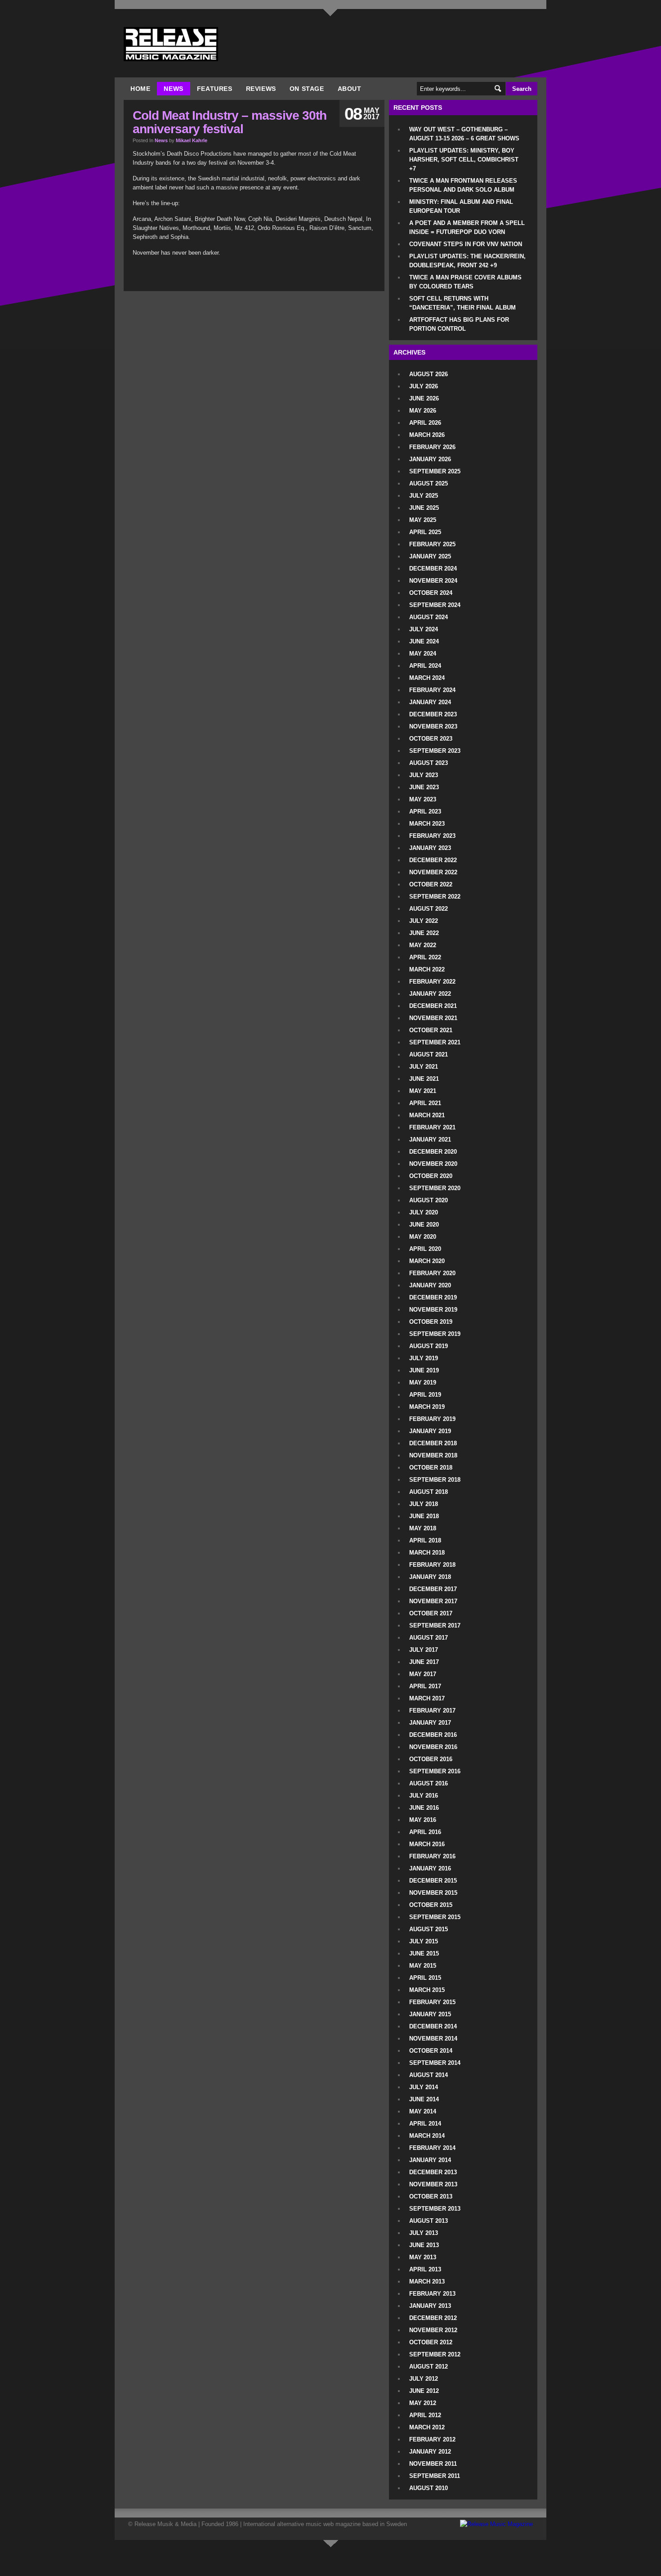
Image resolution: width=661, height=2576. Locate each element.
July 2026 (424, 386)
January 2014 (430, 2160)
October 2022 (431, 884)
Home (140, 89)
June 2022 (424, 933)
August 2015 (429, 1929)
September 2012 (435, 2354)
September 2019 (435, 1334)
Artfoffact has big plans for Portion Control (459, 324)
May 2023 (423, 799)
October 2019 (431, 1322)
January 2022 (430, 994)
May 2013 (423, 2257)
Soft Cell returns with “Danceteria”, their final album (462, 303)
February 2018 (432, 1565)
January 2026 (430, 459)
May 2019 (423, 1382)
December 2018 (433, 1443)
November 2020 (433, 1164)
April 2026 (425, 423)
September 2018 (435, 1480)
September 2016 (435, 1771)
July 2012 (424, 2379)
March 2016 (427, 1844)
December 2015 (433, 1881)
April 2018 (425, 1540)
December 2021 (433, 1006)
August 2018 (429, 1492)
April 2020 (425, 1249)
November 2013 (433, 2184)
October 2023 (431, 739)
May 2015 (423, 1966)
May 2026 (423, 411)
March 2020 (427, 1261)
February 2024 (432, 690)
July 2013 (424, 2233)
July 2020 (424, 1212)
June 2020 (424, 1225)
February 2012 (432, 2439)
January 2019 (430, 1431)
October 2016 (431, 1759)
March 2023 (427, 824)
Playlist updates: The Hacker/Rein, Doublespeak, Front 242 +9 (467, 261)
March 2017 (427, 1698)
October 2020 (431, 1176)
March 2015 (427, 1990)
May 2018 (423, 1528)
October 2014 (431, 2051)
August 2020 (429, 1200)
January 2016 (430, 1868)
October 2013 (431, 2196)
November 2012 (433, 2330)
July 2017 (424, 1650)
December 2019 (433, 1297)
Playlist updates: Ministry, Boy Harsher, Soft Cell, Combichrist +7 (464, 160)
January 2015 (430, 2014)
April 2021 (425, 1103)
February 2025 (432, 544)
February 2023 (432, 836)
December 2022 (433, 860)
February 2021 (432, 1127)
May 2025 (423, 520)
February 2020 (432, 1273)
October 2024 (431, 593)
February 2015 (432, 2002)
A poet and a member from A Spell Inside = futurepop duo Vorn (467, 227)
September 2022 (435, 897)
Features (215, 89)
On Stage (307, 89)
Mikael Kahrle (192, 140)
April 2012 (425, 2415)
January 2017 (430, 1723)
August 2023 (429, 763)
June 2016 (424, 1808)
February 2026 (432, 447)
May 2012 (423, 2403)
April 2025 (425, 532)
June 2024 (424, 641)
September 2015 (435, 1917)
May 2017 (423, 1674)
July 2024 (424, 629)
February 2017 (432, 1711)
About (350, 89)
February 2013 (432, 2294)
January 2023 (430, 848)
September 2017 (435, 1625)
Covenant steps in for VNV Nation (466, 244)
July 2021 (424, 1067)
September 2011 (435, 2476)
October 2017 (431, 1613)
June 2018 (424, 1516)
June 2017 (424, 1662)
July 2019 (424, 1358)
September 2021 (435, 1042)
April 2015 (425, 1978)
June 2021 (424, 1079)
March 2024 (427, 678)
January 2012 (430, 2452)
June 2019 (424, 1370)
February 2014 (432, 2148)
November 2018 (433, 1455)
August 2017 (429, 1638)
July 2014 (424, 2087)
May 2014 (423, 2111)
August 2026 (429, 374)
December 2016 (433, 1735)
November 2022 (433, 872)
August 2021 (429, 1054)
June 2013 (424, 2245)
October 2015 (431, 1905)
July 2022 (424, 921)
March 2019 (427, 1407)
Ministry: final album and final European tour (461, 206)
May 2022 (423, 945)
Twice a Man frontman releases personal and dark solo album (463, 185)
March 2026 (427, 435)
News (173, 89)
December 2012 (433, 2318)
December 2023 (433, 714)
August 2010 (429, 2488)
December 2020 (433, 1152)
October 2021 (431, 1030)
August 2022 (429, 909)
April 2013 (425, 2269)
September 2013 (435, 2209)
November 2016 (433, 1747)
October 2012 (431, 2342)
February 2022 (432, 982)
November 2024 (433, 581)
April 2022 (425, 957)
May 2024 (423, 654)
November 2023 (433, 726)
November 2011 (433, 2464)
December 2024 (433, 569)
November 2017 (433, 1601)
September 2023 (435, 751)
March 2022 (427, 969)
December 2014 (433, 2026)
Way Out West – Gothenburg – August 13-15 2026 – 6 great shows (464, 134)
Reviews (261, 89)
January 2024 (430, 702)
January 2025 (430, 556)
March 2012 (427, 2427)
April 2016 (425, 1832)
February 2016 (432, 1856)
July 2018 (424, 1504)
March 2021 (427, 1115)
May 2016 (423, 1820)
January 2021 (430, 1140)
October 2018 (431, 1468)
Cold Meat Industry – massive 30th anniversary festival (230, 122)
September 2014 (435, 2063)
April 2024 (425, 666)
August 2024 (429, 617)
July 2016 (424, 1796)
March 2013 (427, 2282)
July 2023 (424, 775)
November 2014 (433, 2039)
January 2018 (430, 1577)
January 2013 (430, 2306)
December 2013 (433, 2172)
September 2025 (435, 471)
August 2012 (429, 2367)
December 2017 (433, 1589)
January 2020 (430, 1285)
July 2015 (424, 1941)
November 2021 (433, 1018)
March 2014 (427, 2136)
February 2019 (432, 1419)
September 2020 (435, 1188)
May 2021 (423, 1091)
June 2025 (424, 508)
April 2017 (425, 1686)
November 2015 (433, 1893)
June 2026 (424, 398)
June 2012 (424, 2391)
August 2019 (429, 1346)
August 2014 (429, 2075)
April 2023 (425, 811)
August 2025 (429, 483)
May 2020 (423, 1237)
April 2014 (425, 2124)
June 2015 (424, 1953)
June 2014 (424, 2099)
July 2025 (424, 496)
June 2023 (424, 787)
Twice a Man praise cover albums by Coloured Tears (465, 282)
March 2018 (427, 1553)
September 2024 (435, 605)
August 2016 (429, 1783)
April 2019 (425, 1395)
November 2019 (433, 1310)
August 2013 (429, 2221)
